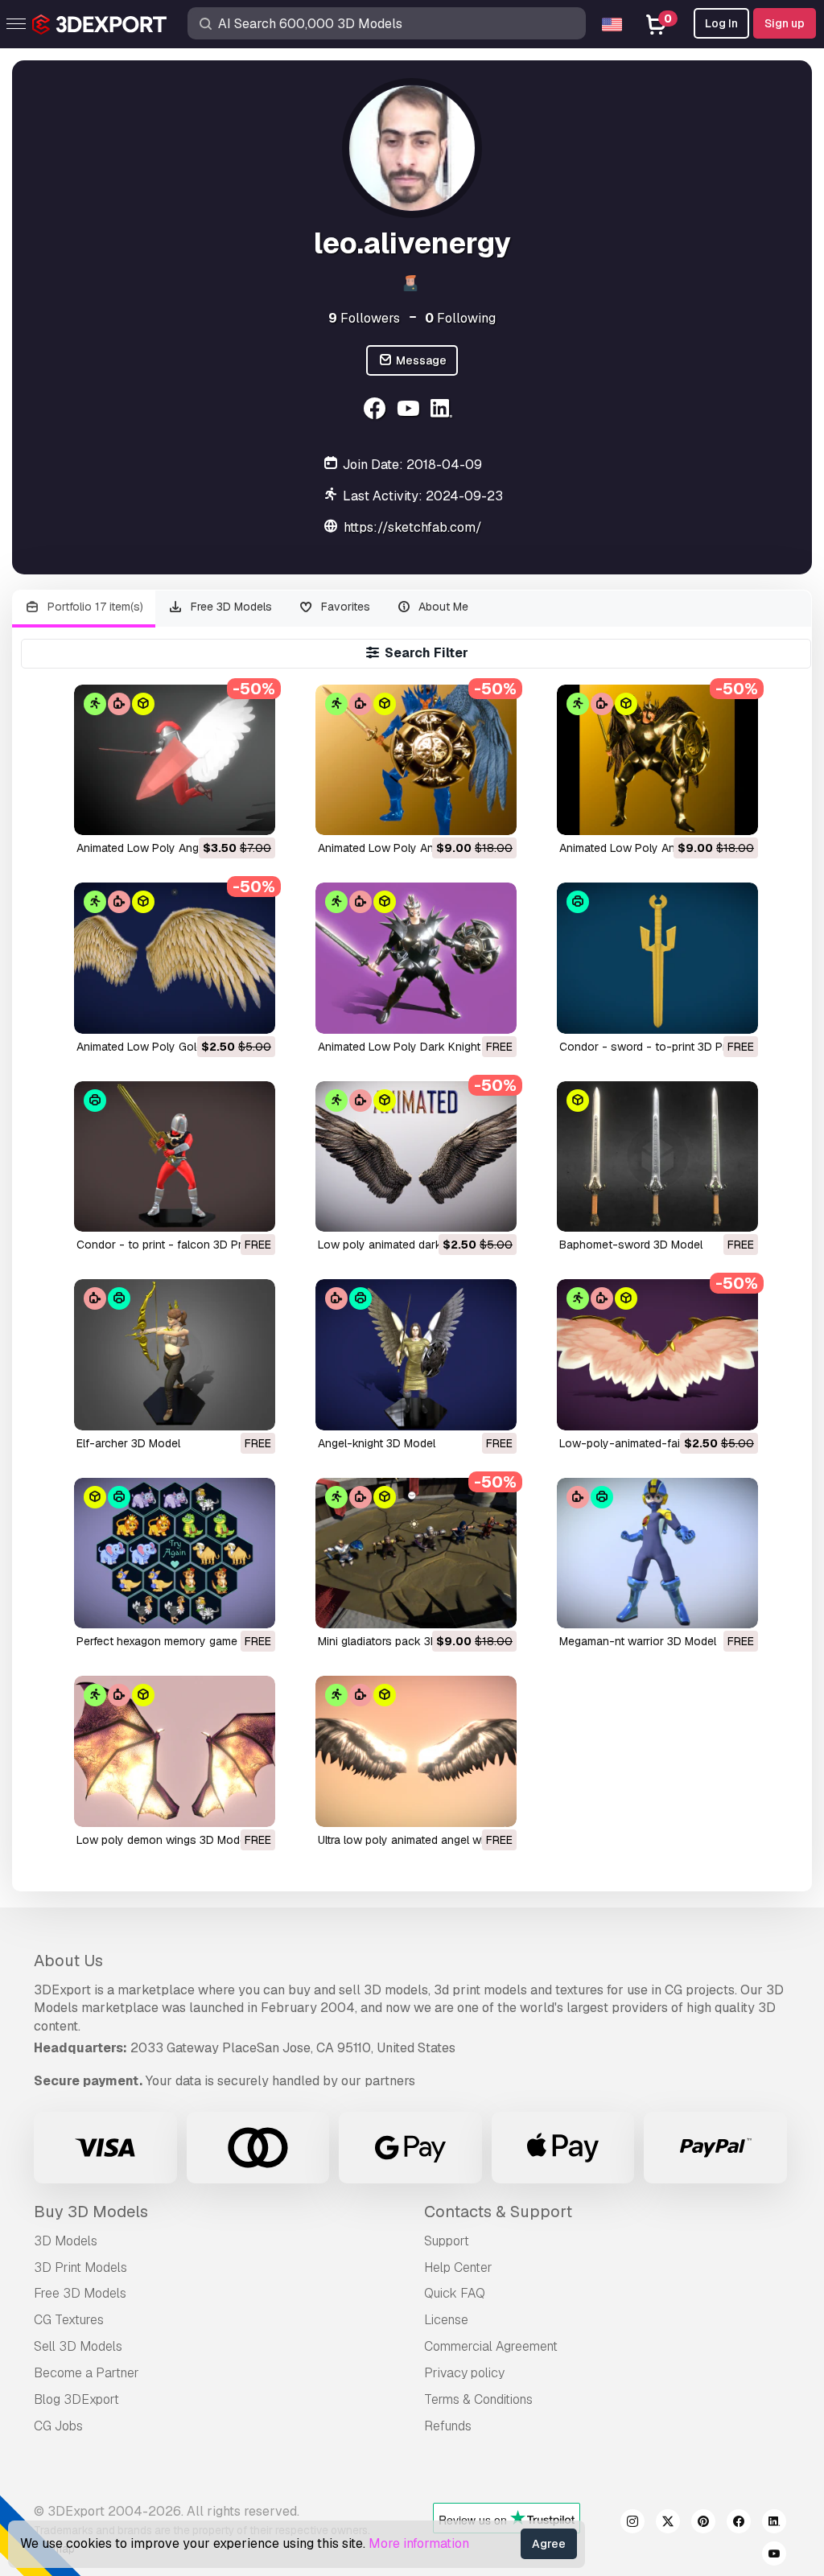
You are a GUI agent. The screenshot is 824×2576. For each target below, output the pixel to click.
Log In (721, 23)
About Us (68, 1961)
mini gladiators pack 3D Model (396, 1641)
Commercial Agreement (491, 2346)
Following (460, 318)
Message (420, 360)
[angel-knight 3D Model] (416, 1354)
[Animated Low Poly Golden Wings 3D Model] (175, 958)
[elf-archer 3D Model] (175, 1354)
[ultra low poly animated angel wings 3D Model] (416, 1751)
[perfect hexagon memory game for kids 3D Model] (175, 1553)
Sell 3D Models (78, 2346)
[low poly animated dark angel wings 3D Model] (416, 1156)
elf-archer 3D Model (128, 1443)
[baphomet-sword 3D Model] (657, 1156)
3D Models (66, 2241)
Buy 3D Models (91, 2212)
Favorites (344, 607)
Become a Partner (87, 2373)
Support (447, 2241)
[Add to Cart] (219, 813)
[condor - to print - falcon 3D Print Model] (175, 1156)
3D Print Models (80, 2267)
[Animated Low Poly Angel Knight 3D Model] (175, 760)
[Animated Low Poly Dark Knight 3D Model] (416, 958)
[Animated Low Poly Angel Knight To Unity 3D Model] (657, 760)
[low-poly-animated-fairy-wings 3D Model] (657, 1354)
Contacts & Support (498, 2212)
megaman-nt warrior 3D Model (638, 1641)
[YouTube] (410, 411)
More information (419, 2543)
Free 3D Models (230, 607)
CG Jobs (58, 2426)
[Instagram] (632, 2524)
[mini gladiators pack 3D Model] (416, 1553)
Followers (364, 318)
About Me (442, 607)
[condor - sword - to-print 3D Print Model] (657, 958)
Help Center (458, 2267)
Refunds (448, 2426)
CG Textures (69, 2320)
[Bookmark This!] (252, 813)
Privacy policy (464, 2373)
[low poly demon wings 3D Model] (175, 1751)
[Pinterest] (703, 2524)
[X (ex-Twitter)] (668, 2524)
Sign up (785, 23)
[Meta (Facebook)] (376, 411)
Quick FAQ (455, 2293)
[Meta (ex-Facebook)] (739, 2524)
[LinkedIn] (444, 411)
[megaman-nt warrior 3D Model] (657, 1553)
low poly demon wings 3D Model (163, 1840)
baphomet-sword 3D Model (631, 1245)
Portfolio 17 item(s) (94, 607)
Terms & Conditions (478, 2399)
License (446, 2320)
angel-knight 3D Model (377, 1443)
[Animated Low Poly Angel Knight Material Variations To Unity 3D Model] (416, 760)
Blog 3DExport (76, 2399)
